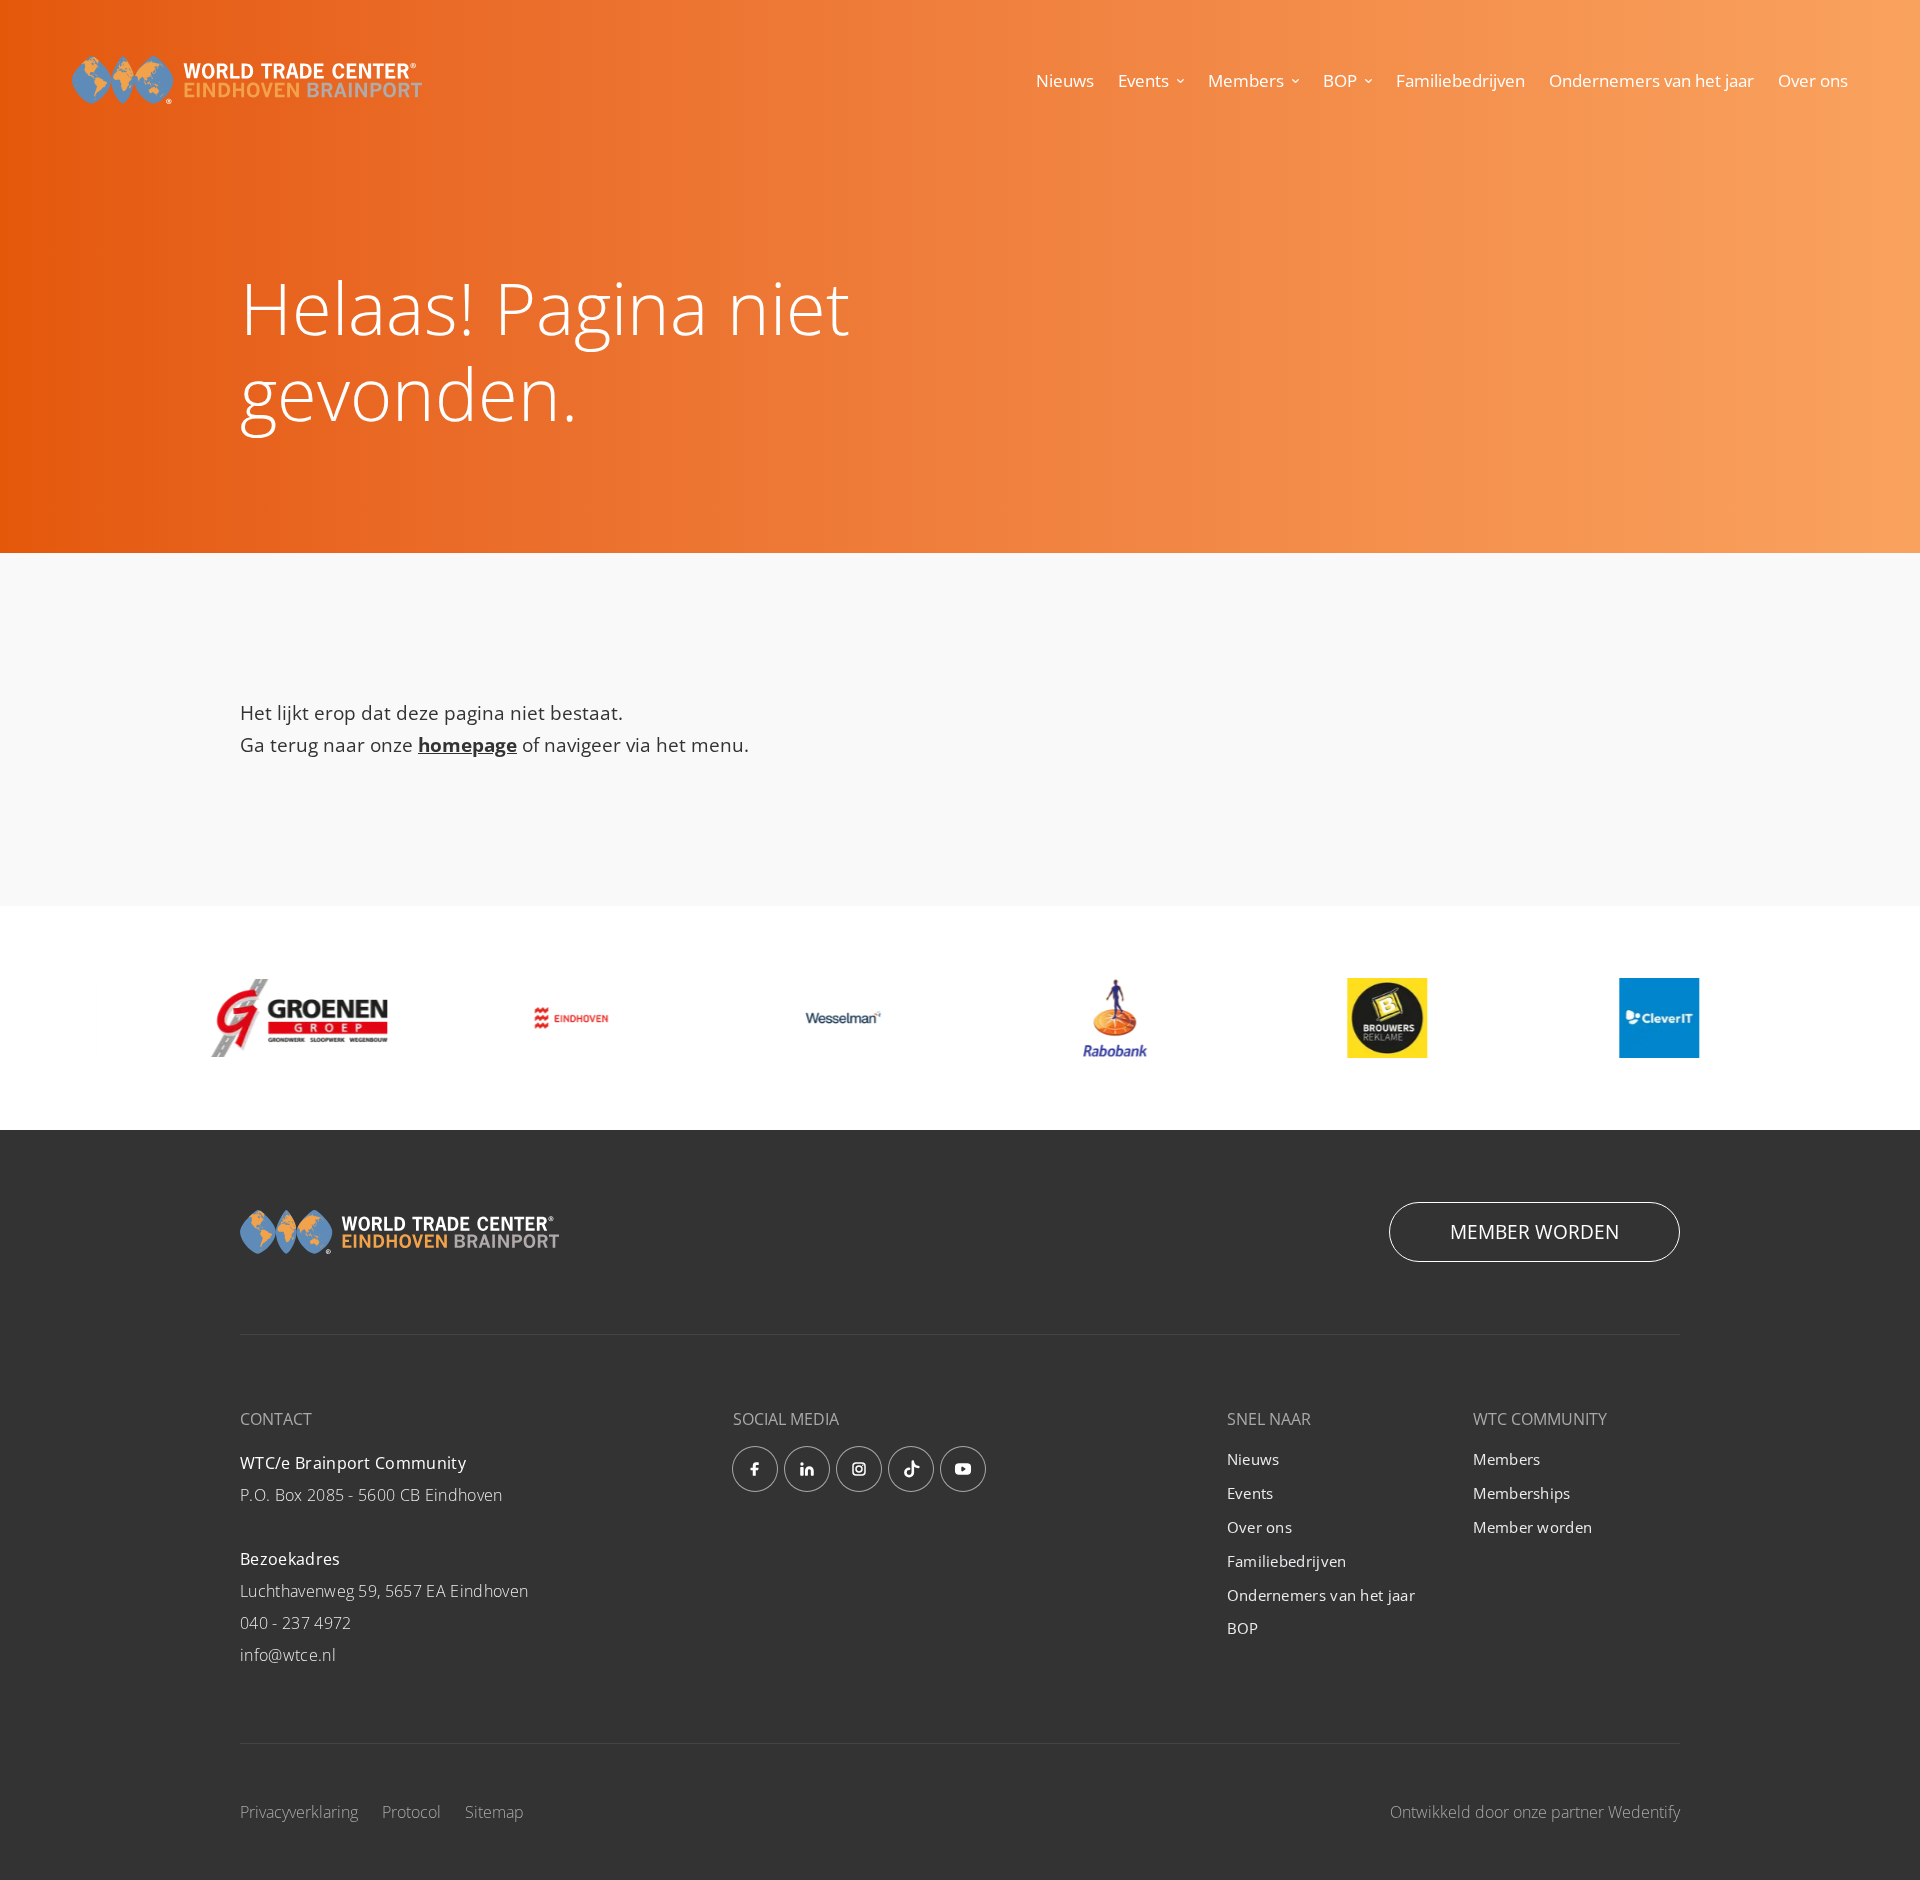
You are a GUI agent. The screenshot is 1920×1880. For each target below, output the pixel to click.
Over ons (1813, 80)
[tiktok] (911, 1469)
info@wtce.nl (288, 1655)
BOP (1340, 80)
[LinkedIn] (807, 1469)
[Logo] (247, 80)
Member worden (1534, 1232)
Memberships (1521, 1493)
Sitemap (494, 1812)
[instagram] (859, 1469)
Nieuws (1065, 80)
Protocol (411, 1812)
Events (1143, 80)
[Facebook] (755, 1469)
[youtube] (963, 1469)
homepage (467, 745)
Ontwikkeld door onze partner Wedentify (1535, 1812)
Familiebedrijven (1460, 80)
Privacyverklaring (299, 1812)
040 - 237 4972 (295, 1623)
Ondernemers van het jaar (1651, 80)
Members (1246, 80)
